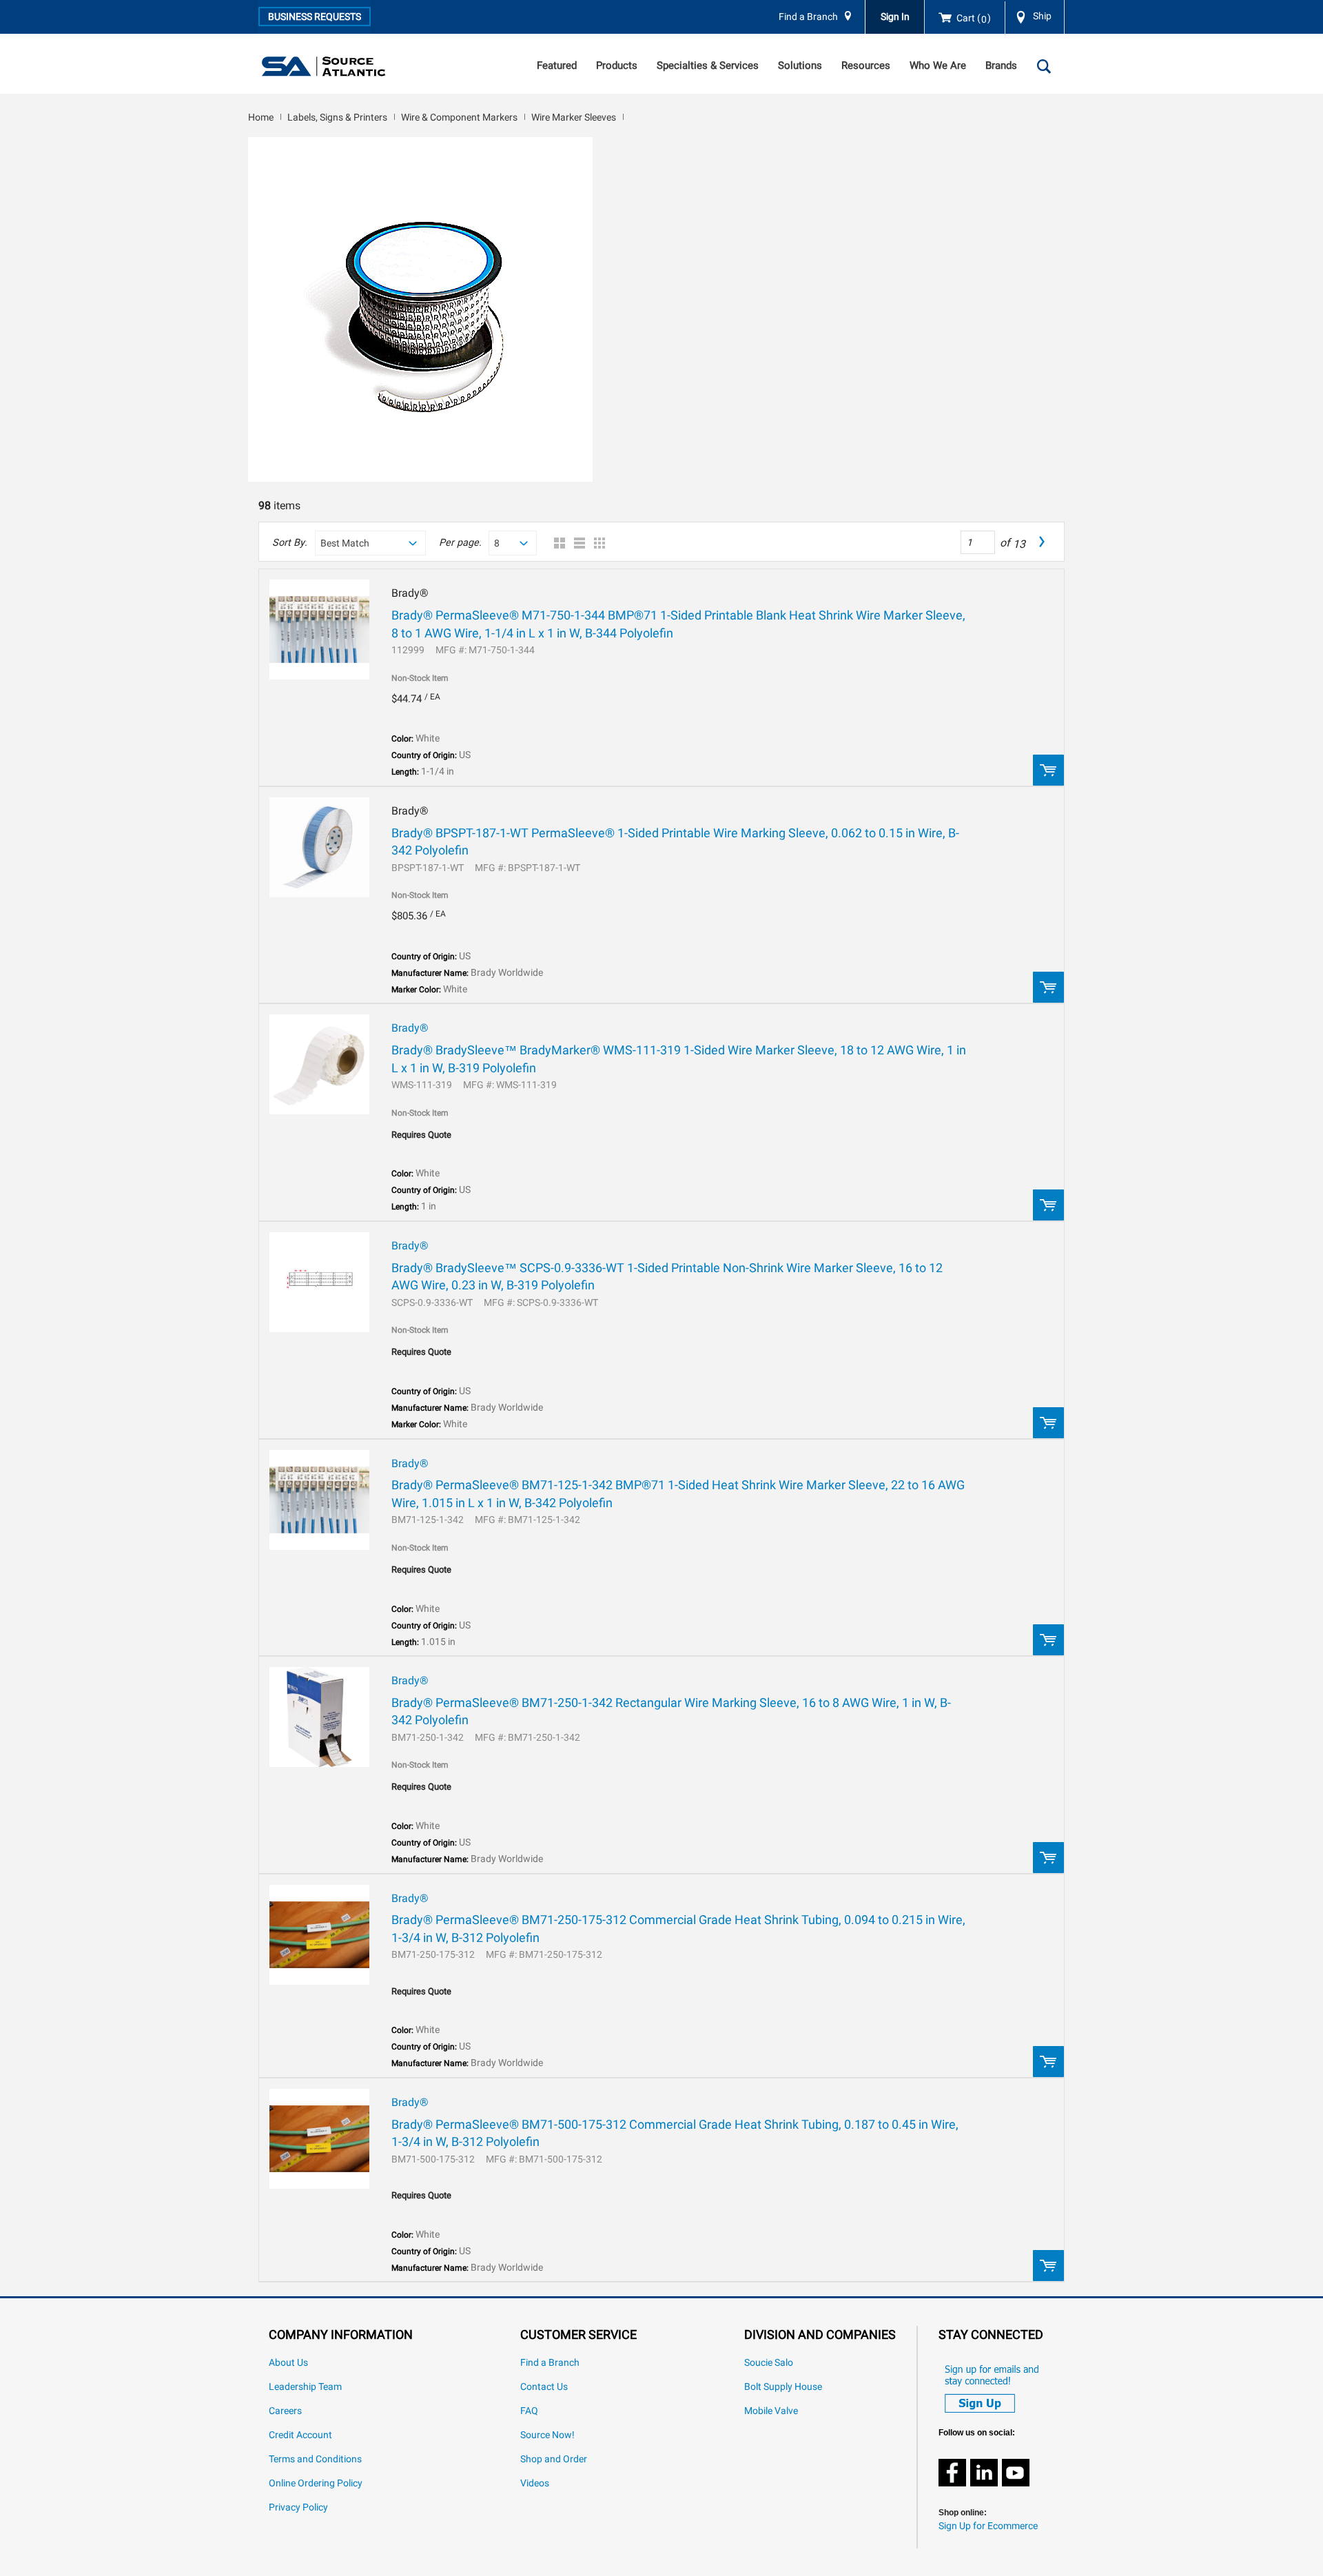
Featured (557, 65)
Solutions (800, 65)
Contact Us (544, 2387)
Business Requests (315, 17)
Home (261, 117)
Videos (535, 2483)
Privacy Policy (298, 2507)
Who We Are (938, 65)
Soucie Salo (769, 2363)
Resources (866, 65)
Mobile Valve (771, 2411)
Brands (1001, 65)
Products (617, 65)
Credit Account (300, 2435)
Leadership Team (305, 2387)
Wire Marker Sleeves (574, 117)
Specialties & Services (708, 65)
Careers (285, 2411)
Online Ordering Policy (316, 2483)
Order (1048, 770)
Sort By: (289, 543)
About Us (288, 2363)
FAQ (529, 2411)
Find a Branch (808, 17)
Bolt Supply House (783, 2387)
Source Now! (547, 2435)
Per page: (460, 543)
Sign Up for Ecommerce (988, 2526)
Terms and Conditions (315, 2459)
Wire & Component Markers (459, 117)
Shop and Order (554, 2459)
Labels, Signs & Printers (337, 117)
